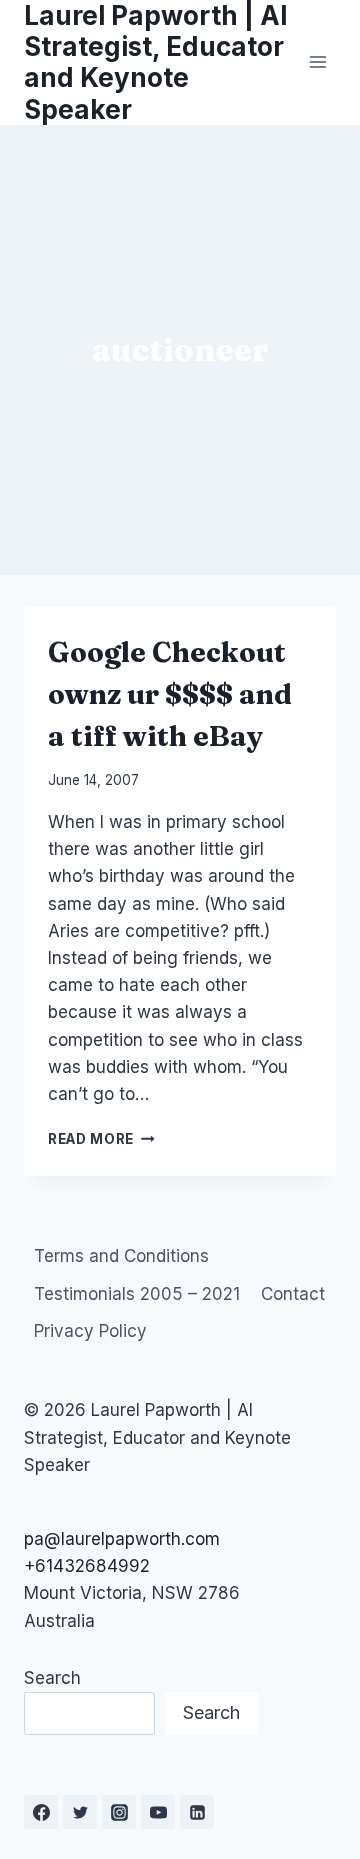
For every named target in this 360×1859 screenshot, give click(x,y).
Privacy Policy (90, 1331)
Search (52, 1678)
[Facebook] (41, 1812)
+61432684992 (87, 1566)
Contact (293, 1294)
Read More (101, 1139)
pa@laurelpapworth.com (122, 1539)
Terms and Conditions (121, 1256)
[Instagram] (119, 1812)
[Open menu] (317, 62)
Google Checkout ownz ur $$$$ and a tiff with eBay (170, 694)
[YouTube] (158, 1812)
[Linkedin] (197, 1812)
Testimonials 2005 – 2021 (137, 1294)
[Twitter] (80, 1812)
